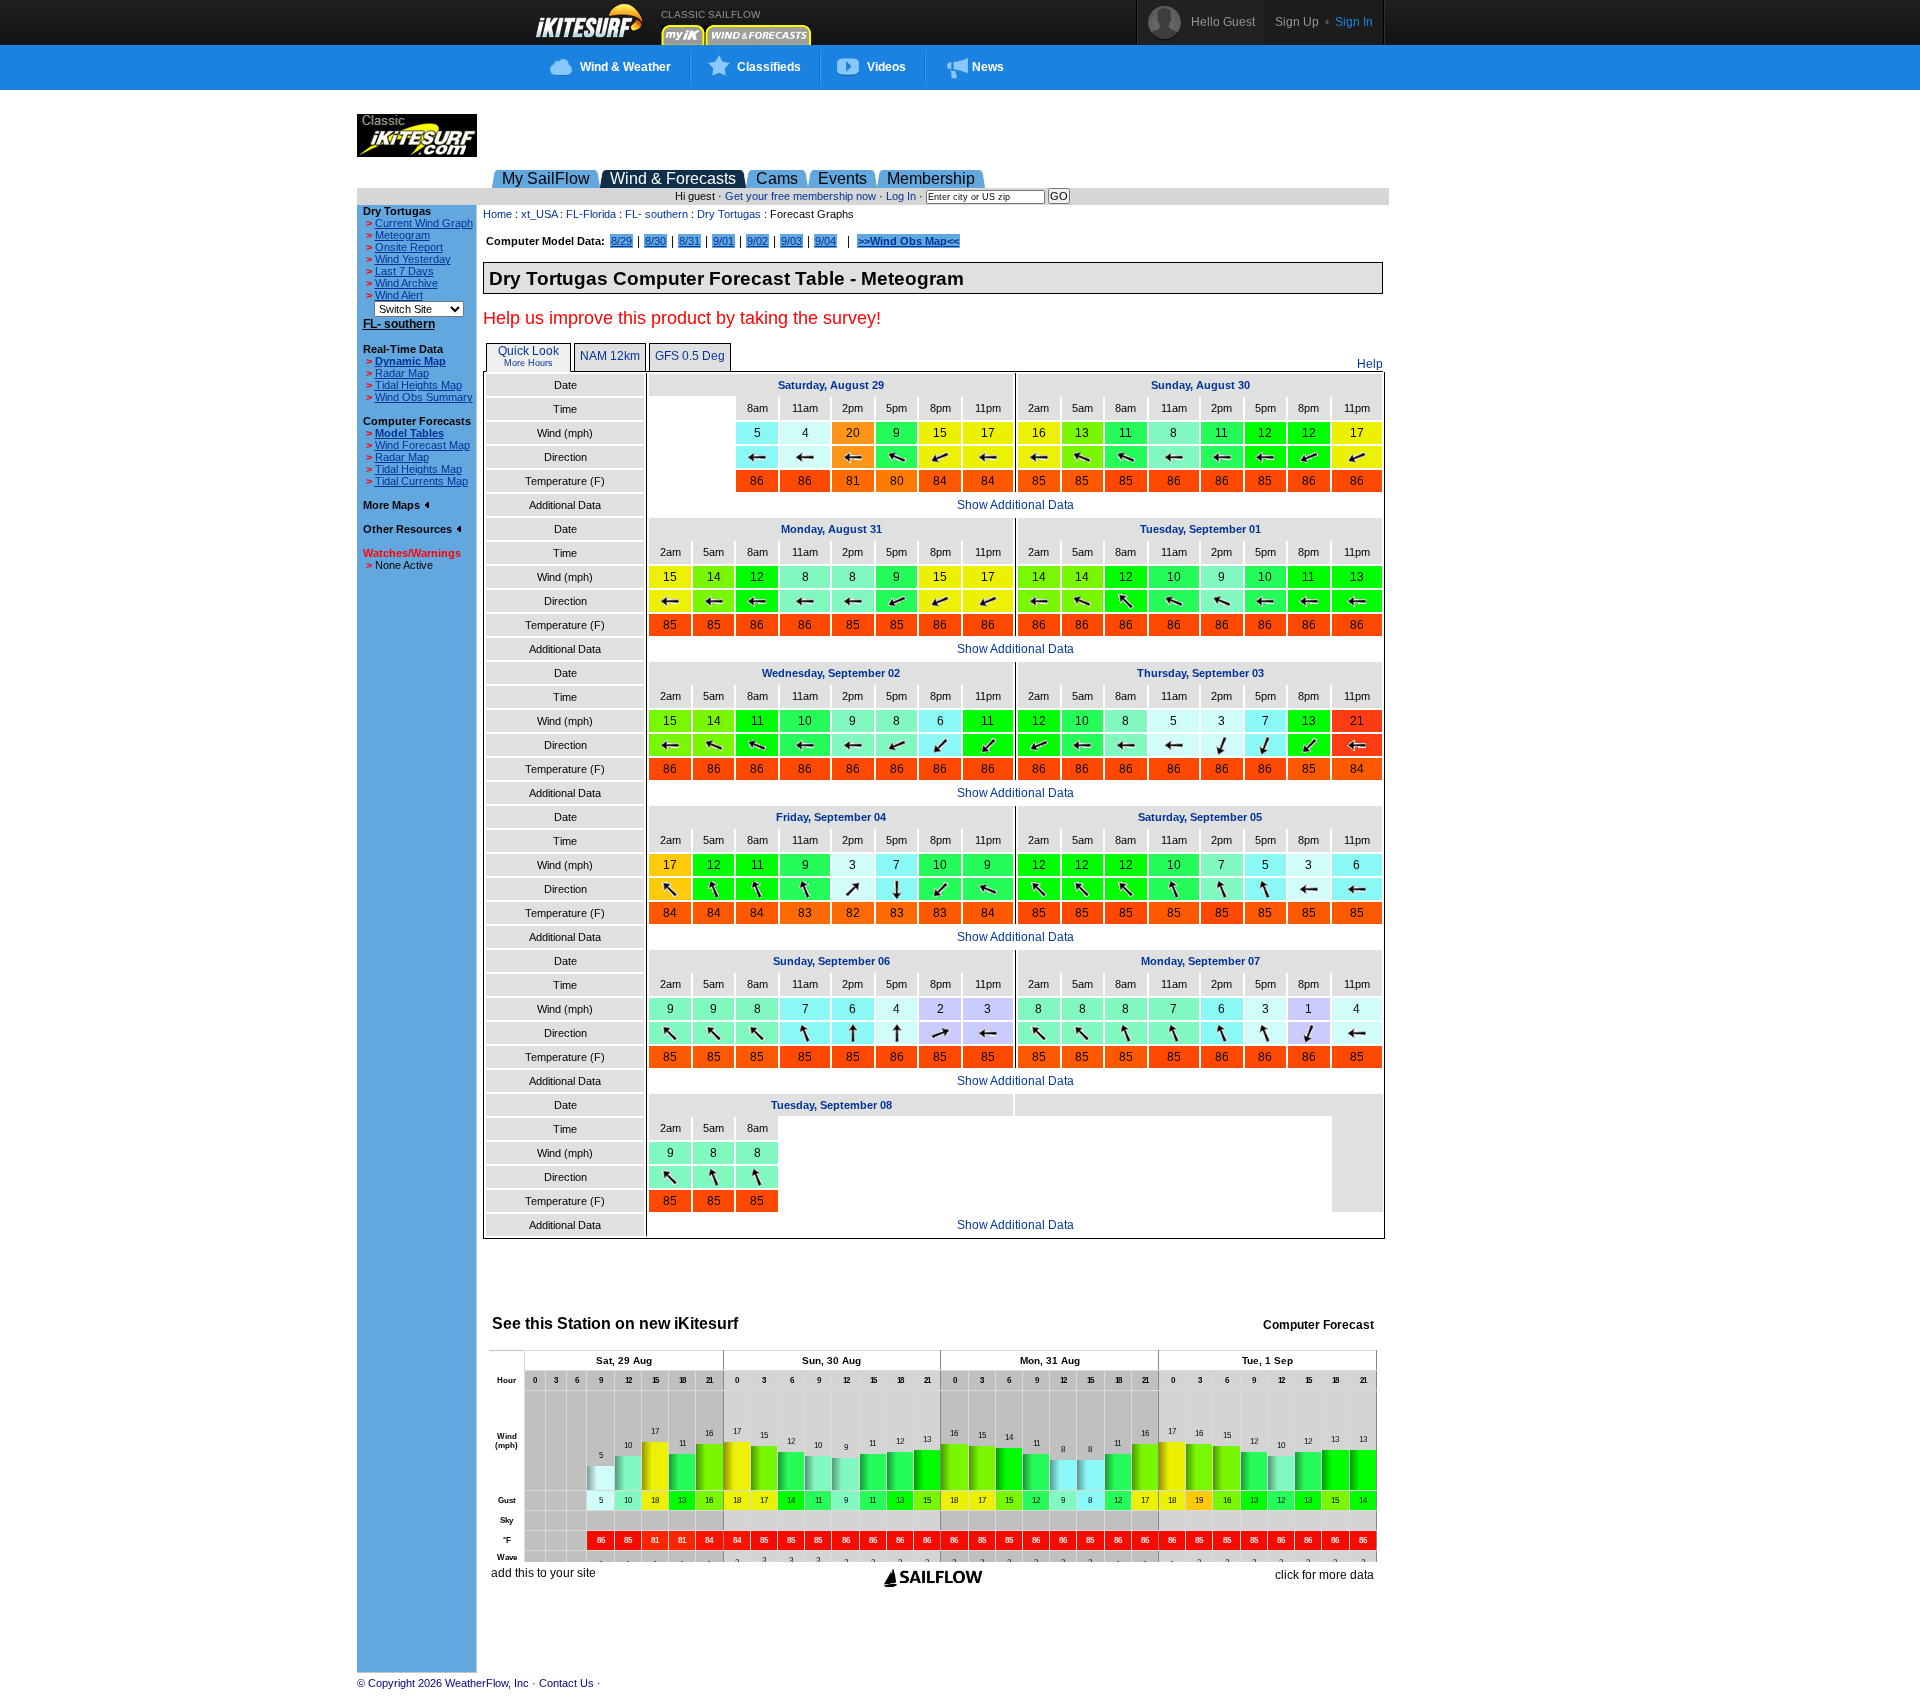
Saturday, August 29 (831, 385)
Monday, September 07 (1200, 961)
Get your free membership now (800, 196)
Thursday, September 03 (1200, 673)
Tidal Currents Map (421, 481)
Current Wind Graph (424, 223)
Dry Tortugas (729, 214)
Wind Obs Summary (424, 397)
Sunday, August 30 (1200, 385)
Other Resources (409, 529)
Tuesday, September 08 (831, 1105)
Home (497, 214)
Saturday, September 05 (1200, 817)
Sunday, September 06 (831, 961)
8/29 (621, 241)
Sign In (1354, 22)
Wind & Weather (625, 67)
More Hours (528, 363)
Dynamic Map (410, 361)
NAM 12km (610, 356)
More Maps (393, 505)
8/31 (689, 241)
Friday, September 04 (831, 817)
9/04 (825, 241)
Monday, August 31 (831, 529)
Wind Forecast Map (422, 445)
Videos (886, 67)
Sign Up (1297, 22)
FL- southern (656, 214)
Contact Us (566, 1683)
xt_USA (539, 214)
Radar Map (402, 373)
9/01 (723, 241)
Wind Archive (406, 283)
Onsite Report (409, 247)
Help (1370, 364)
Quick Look (528, 351)
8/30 (655, 241)
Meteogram (402, 235)
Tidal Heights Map (418, 385)
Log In (901, 196)
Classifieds (769, 67)
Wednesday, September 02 (831, 673)
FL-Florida (591, 214)
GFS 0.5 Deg (690, 356)
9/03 (791, 241)
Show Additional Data (1015, 505)
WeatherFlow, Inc (487, 1683)
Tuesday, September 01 (1200, 529)
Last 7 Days (404, 271)
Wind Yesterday (413, 259)
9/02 (757, 241)
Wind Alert (399, 295)
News (988, 67)
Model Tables (409, 433)
